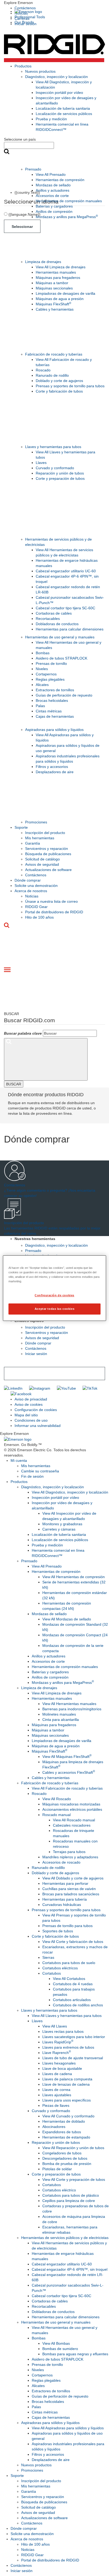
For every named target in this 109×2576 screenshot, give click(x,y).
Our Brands (24, 22)
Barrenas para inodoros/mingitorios (72, 1709)
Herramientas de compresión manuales (69, 201)
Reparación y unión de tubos (60, 473)
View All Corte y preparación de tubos (74, 2179)
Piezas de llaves (56, 2105)
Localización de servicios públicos (64, 114)
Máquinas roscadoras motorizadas (71, 1804)
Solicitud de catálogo (42, 859)
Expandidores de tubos (62, 2132)
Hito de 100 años (39, 917)
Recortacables (48, 619)
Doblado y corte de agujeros (59, 381)
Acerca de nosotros (31, 891)
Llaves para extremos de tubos (68, 2047)
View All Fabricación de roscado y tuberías (67, 1788)
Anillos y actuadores (53, 190)
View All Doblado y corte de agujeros (73, 1878)
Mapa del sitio (26, 1415)
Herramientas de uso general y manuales (60, 637)
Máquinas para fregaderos (58, 278)
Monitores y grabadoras (62, 1524)
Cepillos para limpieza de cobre (69, 2201)
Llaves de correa (56, 2090)
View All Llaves (55, 2026)
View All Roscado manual (74, 1820)
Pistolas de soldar (57, 2169)
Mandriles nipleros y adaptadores (70, 1857)
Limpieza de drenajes (43, 262)
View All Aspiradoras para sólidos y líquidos (68, 2428)
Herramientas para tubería (65, 1899)
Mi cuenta (19, 1460)
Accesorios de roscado (61, 1862)
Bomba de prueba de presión (67, 2164)
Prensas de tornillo (51, 663)
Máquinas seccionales (54, 288)
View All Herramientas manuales (69, 1704)
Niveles (42, 669)
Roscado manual (56, 1815)
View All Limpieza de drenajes (61, 267)
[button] (54, 3)
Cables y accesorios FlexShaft (69, 1772)
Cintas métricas (49, 711)
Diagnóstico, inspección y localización (56, 77)
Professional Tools (30, 17)
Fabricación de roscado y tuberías (54, 354)
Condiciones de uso (31, 1420)
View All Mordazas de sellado (67, 1619)
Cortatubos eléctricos (60, 1968)
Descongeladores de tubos (65, 2158)
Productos (23, 66)
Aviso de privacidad (31, 1399)
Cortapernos (46, 674)
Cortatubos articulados (72, 2000)
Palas (40, 706)
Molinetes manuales (59, 1714)
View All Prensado (51, 174)
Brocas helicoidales (52, 701)
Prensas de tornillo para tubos (67, 1926)
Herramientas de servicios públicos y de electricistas (65, 2238)
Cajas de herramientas (55, 716)
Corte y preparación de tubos (60, 478)
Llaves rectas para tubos (63, 2031)
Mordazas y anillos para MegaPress (67, 217)
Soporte (21, 827)
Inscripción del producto (45, 833)
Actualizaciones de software (48, 870)
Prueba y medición (51, 119)
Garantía (33, 843)
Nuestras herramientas (35, 1239)
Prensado (33, 169)
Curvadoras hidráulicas (62, 1905)
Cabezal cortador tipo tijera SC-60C (65, 608)
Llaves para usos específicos (67, 2100)
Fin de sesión (32, 1476)
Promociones (36, 822)
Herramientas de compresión (60, 180)
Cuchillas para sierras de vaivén (69, 1889)
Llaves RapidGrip (58, 2042)
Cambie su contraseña (40, 1471)
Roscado (43, 370)
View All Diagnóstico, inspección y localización (70, 1492)
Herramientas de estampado (66, 2137)
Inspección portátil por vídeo (59, 93)
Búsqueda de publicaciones (48, 854)
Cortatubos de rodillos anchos (78, 2005)
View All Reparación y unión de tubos (73, 2148)
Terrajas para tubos (69, 1852)
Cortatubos (52, 1973)
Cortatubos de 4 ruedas (73, 1984)
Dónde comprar (28, 880)
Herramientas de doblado (64, 2121)
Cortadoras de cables (54, 613)
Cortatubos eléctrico (59, 2190)
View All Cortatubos (69, 1979)
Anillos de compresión (54, 211)
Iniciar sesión (36, 1354)
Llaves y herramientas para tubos (53, 447)
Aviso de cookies (29, 1404)
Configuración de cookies (36, 1410)
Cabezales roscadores (72, 1825)
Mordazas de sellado (53, 185)
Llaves (41, 463)
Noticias (32, 896)
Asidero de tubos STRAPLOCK (62, 658)
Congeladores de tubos (62, 2153)
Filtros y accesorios (52, 767)
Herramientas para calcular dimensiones (70, 629)
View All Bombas (56, 2343)
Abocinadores (54, 2127)
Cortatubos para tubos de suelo (69, 1963)
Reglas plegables (50, 679)
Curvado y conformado (55, 468)
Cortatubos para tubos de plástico (71, 2195)
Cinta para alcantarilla (61, 1720)
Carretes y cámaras (59, 1529)
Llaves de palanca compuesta (67, 2079)
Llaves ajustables (57, 2095)
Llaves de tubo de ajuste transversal (73, 2058)
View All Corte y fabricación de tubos (73, 1942)
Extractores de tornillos (55, 690)
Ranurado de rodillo (52, 375)
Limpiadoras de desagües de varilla (65, 293)
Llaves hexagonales (59, 2063)
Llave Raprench (57, 2053)
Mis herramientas (40, 838)
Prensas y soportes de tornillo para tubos (70, 386)
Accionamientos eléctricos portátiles (72, 1809)
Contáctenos (25, 8)
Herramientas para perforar (65, 1883)
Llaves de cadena (57, 2074)
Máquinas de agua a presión (60, 299)
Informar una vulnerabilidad (38, 1426)
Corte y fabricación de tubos (59, 391)
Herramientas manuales (56, 272)
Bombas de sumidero (60, 2349)
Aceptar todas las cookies (54, 1309)
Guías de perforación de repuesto (64, 695)
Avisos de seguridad (42, 864)
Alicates (42, 685)
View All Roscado (57, 1799)
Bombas (43, 653)
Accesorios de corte (52, 196)
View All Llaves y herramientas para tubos (67, 2016)
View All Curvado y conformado (68, 2116)
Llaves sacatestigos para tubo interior (74, 2037)
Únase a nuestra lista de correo (51, 901)
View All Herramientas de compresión (74, 1577)
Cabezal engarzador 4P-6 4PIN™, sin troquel (70, 2269)
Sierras (48, 1957)
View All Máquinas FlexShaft (67, 1757)
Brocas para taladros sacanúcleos (71, 1894)
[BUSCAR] (46, 1059)
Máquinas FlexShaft (53, 304)
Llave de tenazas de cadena (66, 2084)
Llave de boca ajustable (62, 2068)
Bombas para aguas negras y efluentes (75, 2354)
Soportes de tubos (58, 1931)
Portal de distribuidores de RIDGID (54, 912)
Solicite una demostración (36, 886)
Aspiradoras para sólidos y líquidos (54, 730)
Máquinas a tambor (52, 283)
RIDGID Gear (36, 907)
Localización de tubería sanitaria (63, 108)
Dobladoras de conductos (57, 624)
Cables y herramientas (55, 309)
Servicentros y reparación (47, 849)
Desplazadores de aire (55, 772)
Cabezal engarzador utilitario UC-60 (66, 571)
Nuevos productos (40, 71)
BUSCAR (14, 1084)
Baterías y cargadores (54, 206)
